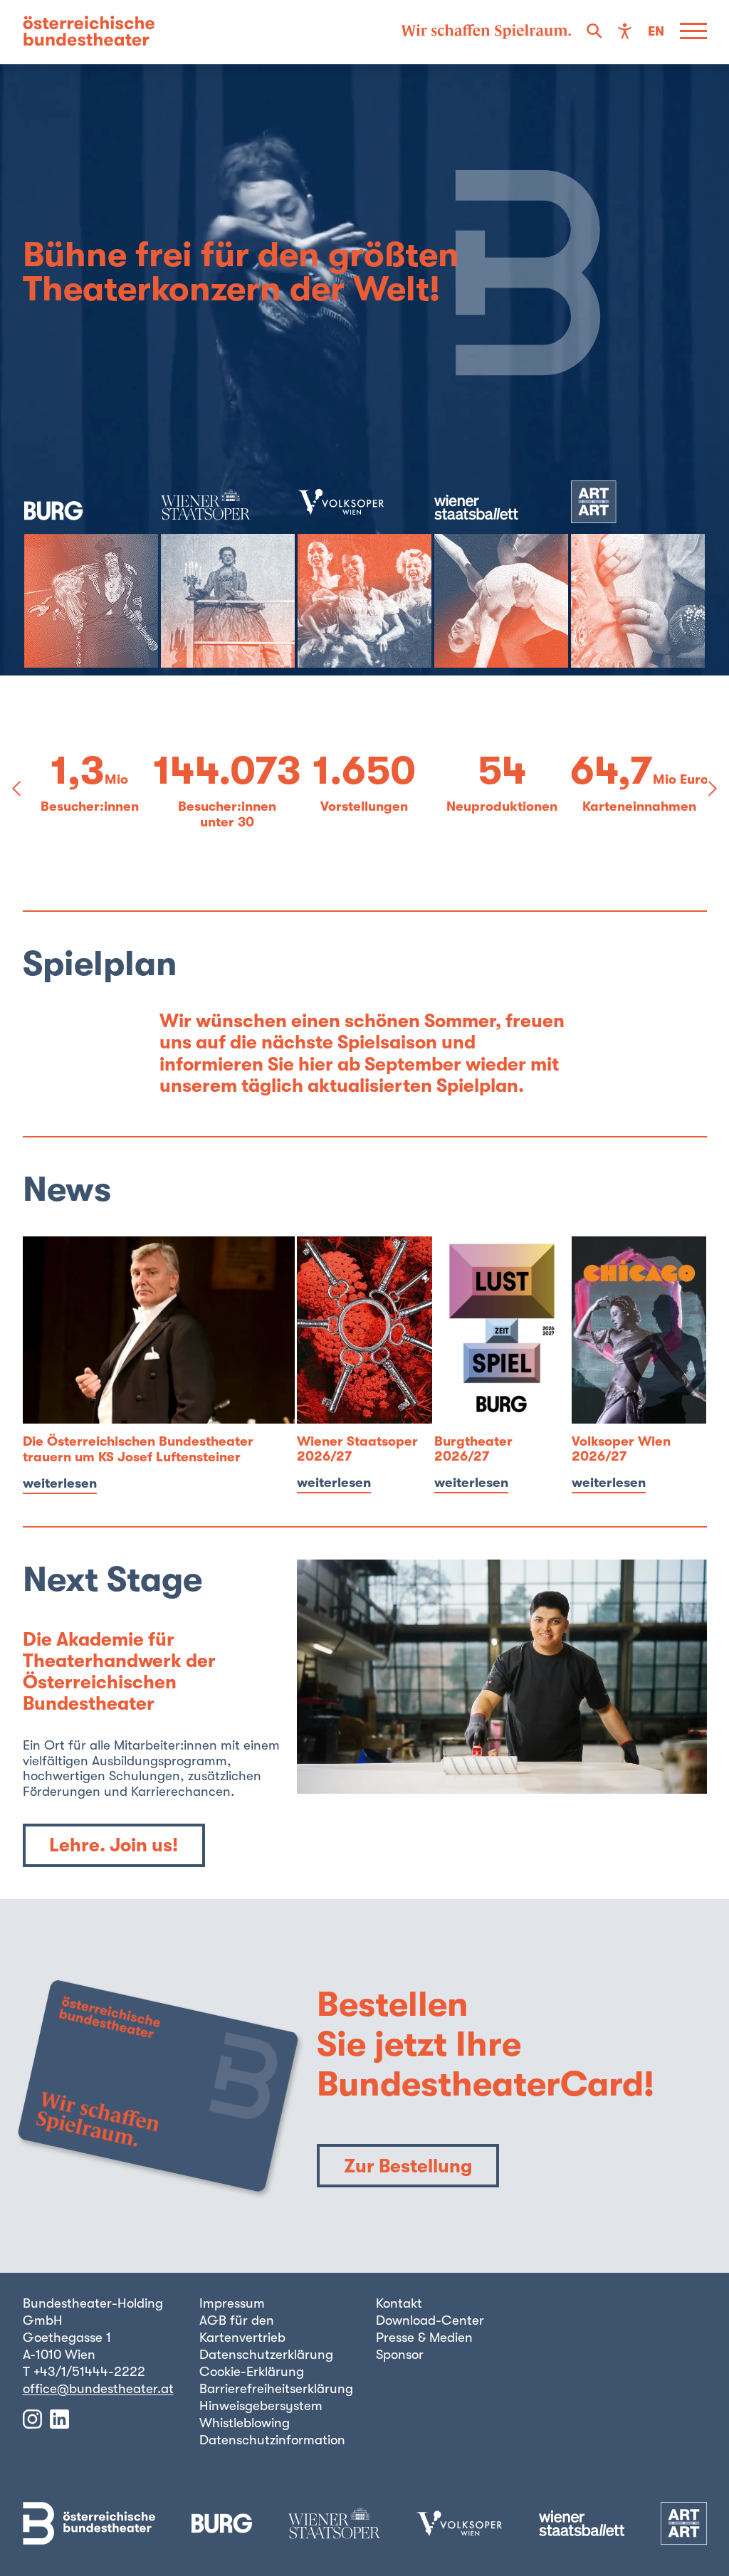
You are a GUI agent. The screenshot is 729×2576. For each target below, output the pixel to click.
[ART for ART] (638, 574)
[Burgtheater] (91, 574)
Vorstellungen (364, 807)
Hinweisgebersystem (261, 2406)
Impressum (232, 2303)
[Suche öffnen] (594, 32)
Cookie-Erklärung (252, 2372)
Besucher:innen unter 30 (227, 815)
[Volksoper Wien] (364, 574)
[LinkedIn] (59, 2419)
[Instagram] (32, 2419)
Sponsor (400, 2355)
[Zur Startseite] (89, 32)
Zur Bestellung (408, 2166)
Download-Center (430, 2320)
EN (656, 32)
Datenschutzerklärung (266, 2355)
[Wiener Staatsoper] (228, 574)
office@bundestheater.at (98, 2389)
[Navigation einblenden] (693, 32)
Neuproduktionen (502, 807)
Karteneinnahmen (639, 807)
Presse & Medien (424, 2338)
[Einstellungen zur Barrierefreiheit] (625, 32)
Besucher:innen (90, 807)
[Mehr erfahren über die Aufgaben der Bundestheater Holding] (486, 32)
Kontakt (399, 2303)
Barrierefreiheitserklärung (276, 2389)
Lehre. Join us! (114, 1845)
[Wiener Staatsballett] (501, 574)
